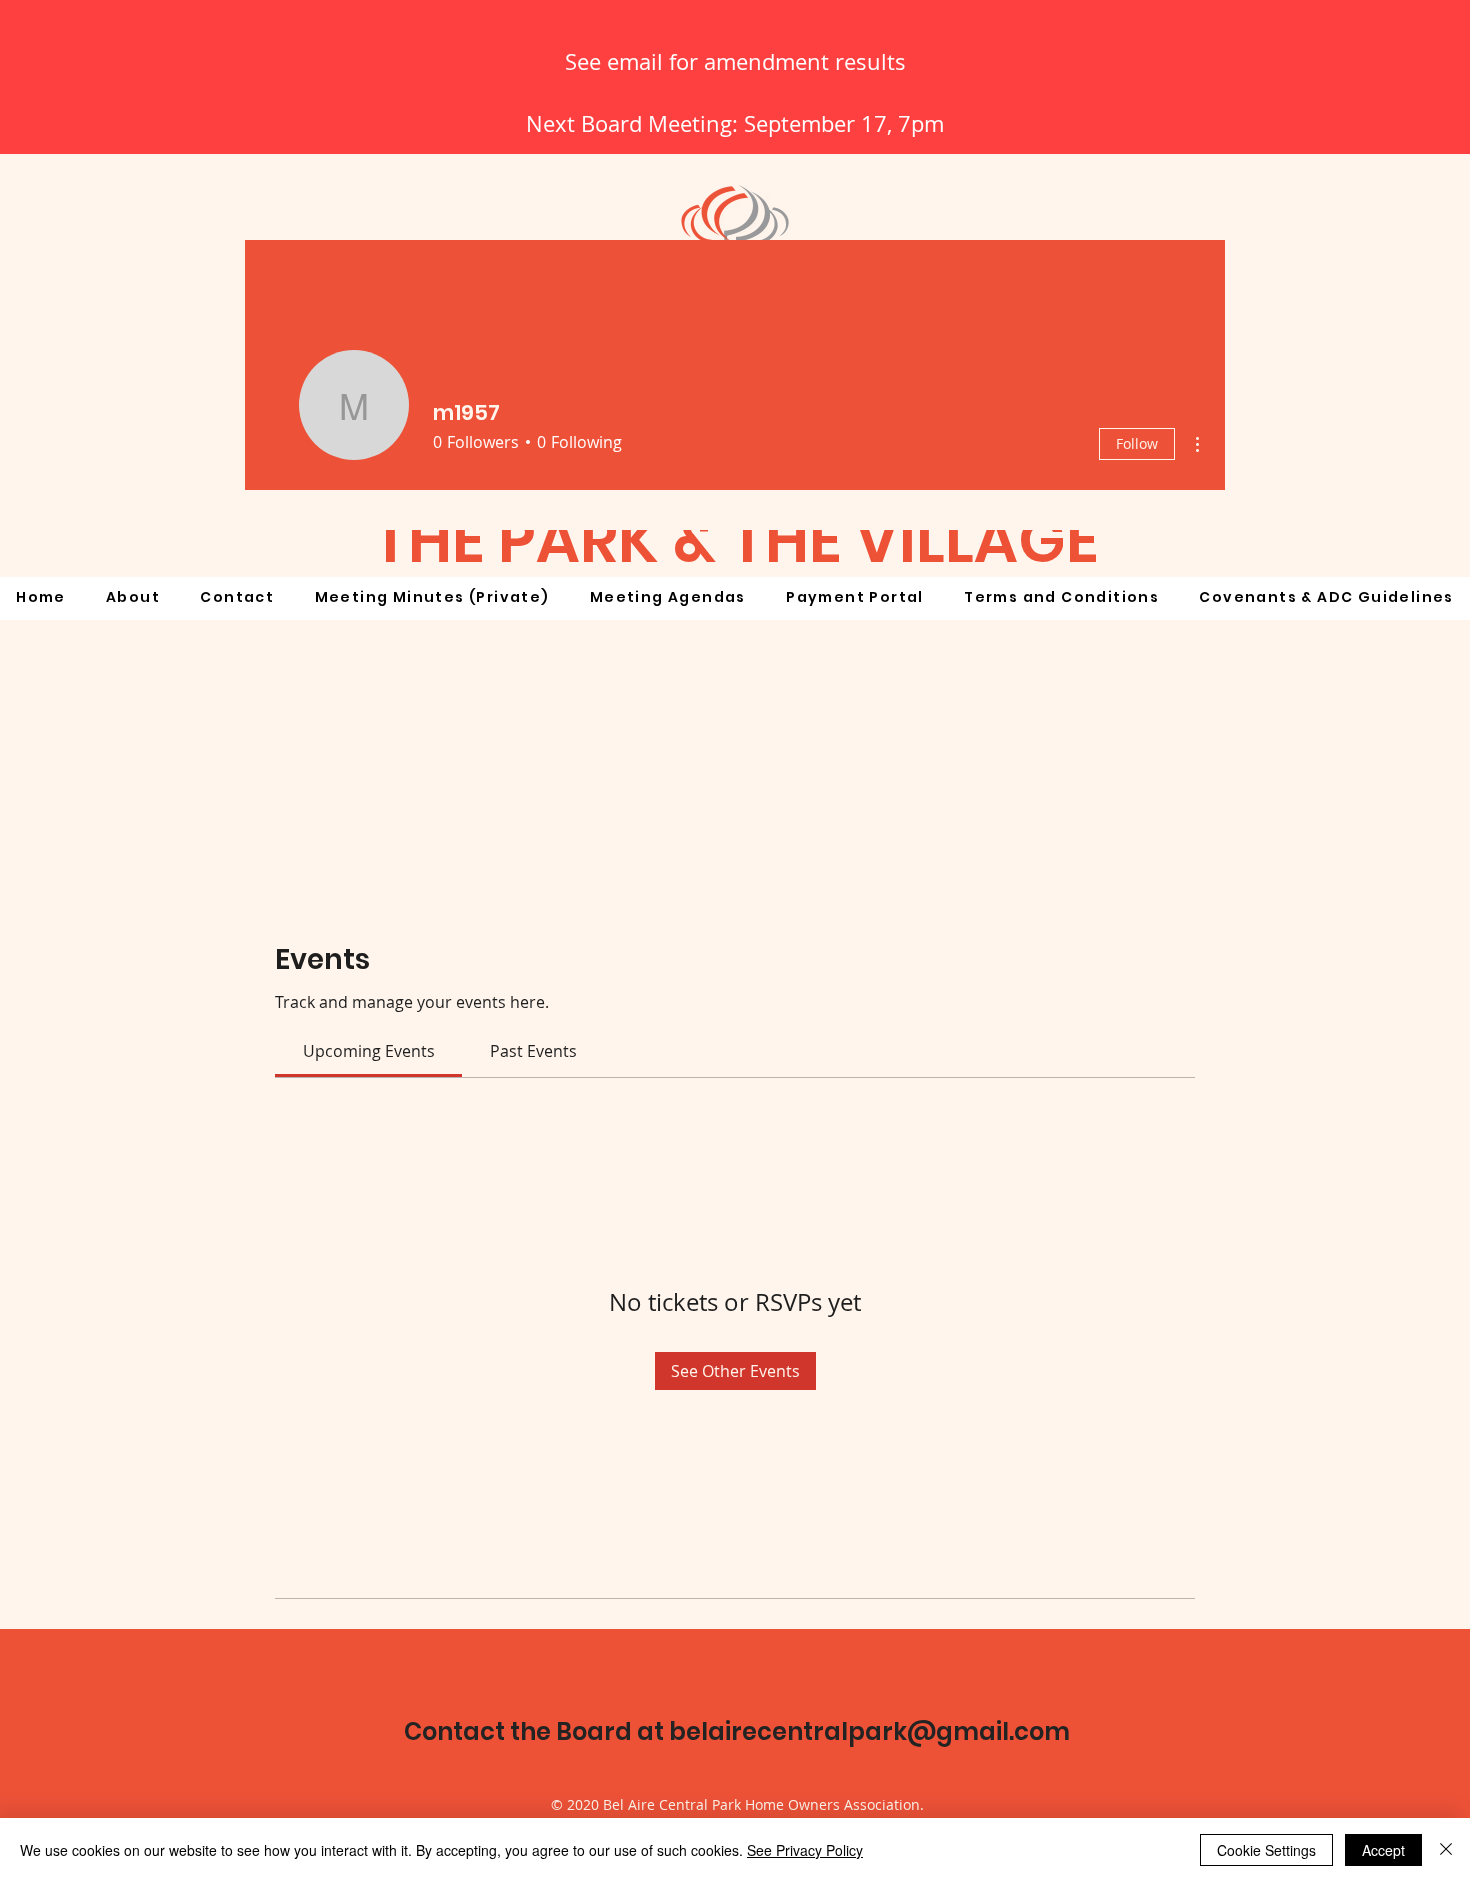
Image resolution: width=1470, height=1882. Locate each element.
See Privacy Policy (805, 1850)
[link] (369, 1051)
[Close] (1446, 1850)
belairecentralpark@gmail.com (869, 1731)
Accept (1383, 1850)
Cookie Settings (1266, 1850)
